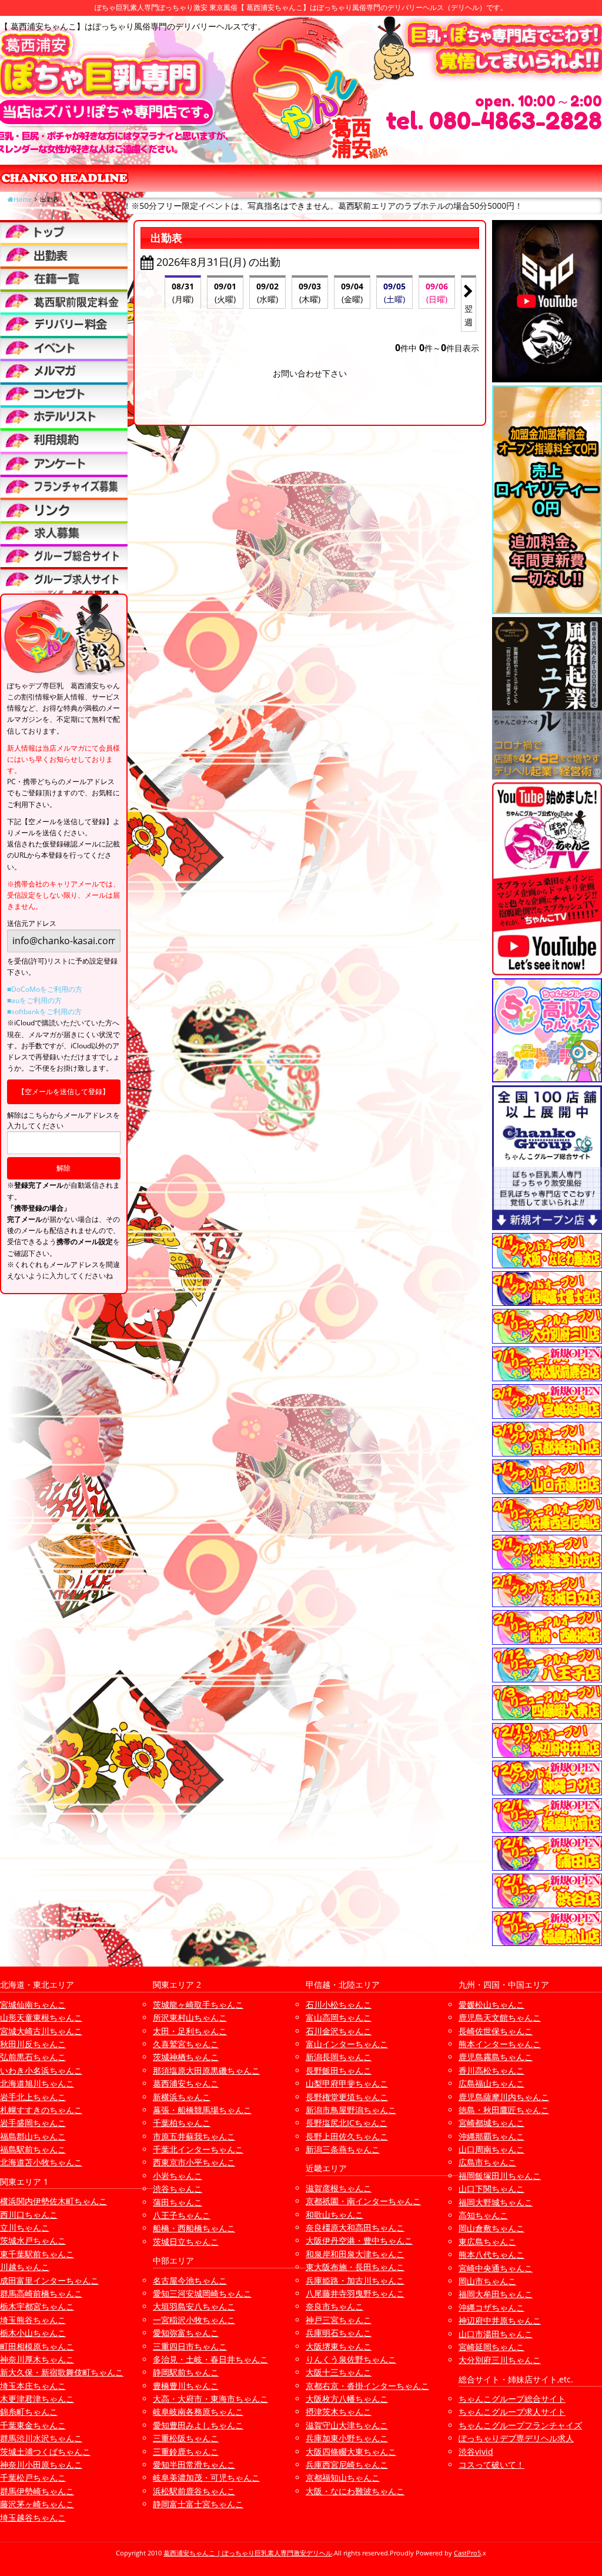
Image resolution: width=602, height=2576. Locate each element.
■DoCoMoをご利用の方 (45, 989)
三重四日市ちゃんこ (190, 2346)
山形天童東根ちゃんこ (41, 2017)
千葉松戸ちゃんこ (33, 2477)
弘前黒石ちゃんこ (33, 2057)
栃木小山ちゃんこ (33, 2333)
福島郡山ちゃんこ (33, 2136)
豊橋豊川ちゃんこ (186, 2386)
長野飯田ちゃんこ (339, 2070)
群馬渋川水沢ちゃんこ (41, 2438)
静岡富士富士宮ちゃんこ (198, 2504)
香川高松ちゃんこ (491, 2070)
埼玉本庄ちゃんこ (33, 2386)
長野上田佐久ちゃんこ (347, 2136)
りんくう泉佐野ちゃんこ (351, 2359)
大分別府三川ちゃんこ (500, 2360)
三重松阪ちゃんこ (186, 2438)
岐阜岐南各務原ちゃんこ (198, 2412)
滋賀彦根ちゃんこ (339, 2188)
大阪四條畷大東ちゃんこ (351, 2452)
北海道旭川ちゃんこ (37, 2083)
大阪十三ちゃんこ (339, 2372)
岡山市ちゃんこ (487, 2281)
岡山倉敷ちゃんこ (491, 2228)
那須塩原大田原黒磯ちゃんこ (206, 2070)
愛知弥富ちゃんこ (186, 2333)
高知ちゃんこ (483, 2215)
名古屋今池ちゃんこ (190, 2280)
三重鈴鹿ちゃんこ (186, 2452)
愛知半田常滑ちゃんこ (194, 2465)
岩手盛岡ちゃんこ (33, 2123)
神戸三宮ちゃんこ (339, 2320)
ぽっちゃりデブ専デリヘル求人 (516, 2438)
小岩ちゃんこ (178, 2176)
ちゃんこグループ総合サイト (512, 2399)
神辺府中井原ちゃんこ (500, 2320)
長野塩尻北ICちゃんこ (347, 2123)
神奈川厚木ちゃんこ (37, 2359)
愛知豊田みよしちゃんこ (198, 2425)
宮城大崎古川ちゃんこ (41, 2031)
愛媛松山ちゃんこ (491, 2005)
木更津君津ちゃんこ (37, 2399)
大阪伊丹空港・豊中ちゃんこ (359, 2240)
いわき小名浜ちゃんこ (41, 2070)
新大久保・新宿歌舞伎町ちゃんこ (62, 2372)
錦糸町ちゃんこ (29, 2412)
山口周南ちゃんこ (491, 2149)
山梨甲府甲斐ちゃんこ (347, 2083)
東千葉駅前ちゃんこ (37, 2254)
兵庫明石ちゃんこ (339, 2333)
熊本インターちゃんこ (500, 2044)
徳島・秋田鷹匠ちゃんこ (504, 2110)
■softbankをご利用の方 (44, 1012)
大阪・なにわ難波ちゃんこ (355, 2491)
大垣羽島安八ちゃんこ (194, 2306)
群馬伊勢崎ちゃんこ (37, 2491)
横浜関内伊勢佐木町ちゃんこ (53, 2201)
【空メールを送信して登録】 (63, 1092)
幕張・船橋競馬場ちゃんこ (202, 2110)
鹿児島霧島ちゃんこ (496, 2057)
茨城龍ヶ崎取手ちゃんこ (198, 2005)
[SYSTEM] (64, 301)
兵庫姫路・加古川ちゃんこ (355, 2280)
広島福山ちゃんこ (491, 2083)
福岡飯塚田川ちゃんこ (500, 2176)
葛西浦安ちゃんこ (186, 2083)
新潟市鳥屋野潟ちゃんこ (351, 2110)
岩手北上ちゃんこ (33, 2097)
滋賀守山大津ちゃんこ (347, 2425)
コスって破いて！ (491, 2465)
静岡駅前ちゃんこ (186, 2372)
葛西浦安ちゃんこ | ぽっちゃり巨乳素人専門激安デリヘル (248, 2553)
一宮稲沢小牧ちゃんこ (194, 2320)
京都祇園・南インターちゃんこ (363, 2201)
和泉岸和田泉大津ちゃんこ (355, 2254)
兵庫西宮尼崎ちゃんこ (347, 2465)
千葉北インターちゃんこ (198, 2149)
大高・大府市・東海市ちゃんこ (210, 2399)
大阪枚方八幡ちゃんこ (347, 2399)
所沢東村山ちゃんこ (190, 2017)
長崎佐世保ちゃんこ (496, 2031)
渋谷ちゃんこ (178, 2189)
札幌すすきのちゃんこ (41, 2110)
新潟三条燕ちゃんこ (343, 2149)
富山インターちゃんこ (347, 2044)
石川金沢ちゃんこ (339, 2031)
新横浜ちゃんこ (182, 2097)
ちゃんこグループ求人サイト (512, 2412)
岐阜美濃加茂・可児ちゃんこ (206, 2477)
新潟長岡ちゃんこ (339, 2057)
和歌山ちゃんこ (335, 2215)
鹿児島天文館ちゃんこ (500, 2017)
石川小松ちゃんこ (339, 2005)
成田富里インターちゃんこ (49, 2280)
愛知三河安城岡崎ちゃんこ (202, 2293)
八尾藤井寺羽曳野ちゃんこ (355, 2293)
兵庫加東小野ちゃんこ (347, 2438)
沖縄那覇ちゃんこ (491, 2136)
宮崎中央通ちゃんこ (496, 2268)
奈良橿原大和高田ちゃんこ (355, 2227)
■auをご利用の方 (34, 1000)
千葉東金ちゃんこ (33, 2425)
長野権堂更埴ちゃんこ (347, 2097)
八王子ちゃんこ (182, 2215)
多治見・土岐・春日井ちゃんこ (210, 2359)
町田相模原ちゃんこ (37, 2346)
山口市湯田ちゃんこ (496, 2334)
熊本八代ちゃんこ (491, 2255)
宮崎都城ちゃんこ (491, 2123)
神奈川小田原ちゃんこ (41, 2465)
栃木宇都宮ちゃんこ (37, 2306)
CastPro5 (467, 2553)
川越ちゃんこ (25, 2267)
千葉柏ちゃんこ (182, 2123)
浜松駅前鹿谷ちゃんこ (194, 2491)
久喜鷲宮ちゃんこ (186, 2044)
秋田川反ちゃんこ (33, 2044)
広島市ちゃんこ (487, 2162)
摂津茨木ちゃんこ (339, 2412)
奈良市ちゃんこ (335, 2306)
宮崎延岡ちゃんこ (491, 2347)
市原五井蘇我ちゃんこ (194, 2136)
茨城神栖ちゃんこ (186, 2057)
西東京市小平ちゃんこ (194, 2162)
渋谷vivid (476, 2452)
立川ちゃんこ (25, 2227)
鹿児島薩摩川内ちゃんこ (504, 2097)
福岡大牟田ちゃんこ (496, 2294)
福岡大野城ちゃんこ (496, 2202)
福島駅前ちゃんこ (33, 2149)
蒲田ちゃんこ (178, 2202)
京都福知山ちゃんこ (343, 2477)
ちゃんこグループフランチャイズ (520, 2425)
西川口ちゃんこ (29, 2215)
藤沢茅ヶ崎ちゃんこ (37, 2504)
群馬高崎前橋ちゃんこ (41, 2293)
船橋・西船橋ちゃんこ (194, 2228)
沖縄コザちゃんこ (491, 2307)
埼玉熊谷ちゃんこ (33, 2320)
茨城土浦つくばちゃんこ (45, 2452)
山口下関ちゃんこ (491, 2189)
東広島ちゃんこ (487, 2242)
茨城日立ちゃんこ (186, 2242)
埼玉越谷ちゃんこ (33, 2517)
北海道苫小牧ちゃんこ (41, 2162)
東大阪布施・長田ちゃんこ (355, 2267)
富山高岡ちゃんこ (339, 2017)
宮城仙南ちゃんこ (33, 2005)
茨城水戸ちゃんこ (33, 2240)
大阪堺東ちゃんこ (339, 2346)
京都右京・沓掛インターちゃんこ (367, 2386)
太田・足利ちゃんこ (190, 2031)
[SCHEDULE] (64, 254)
